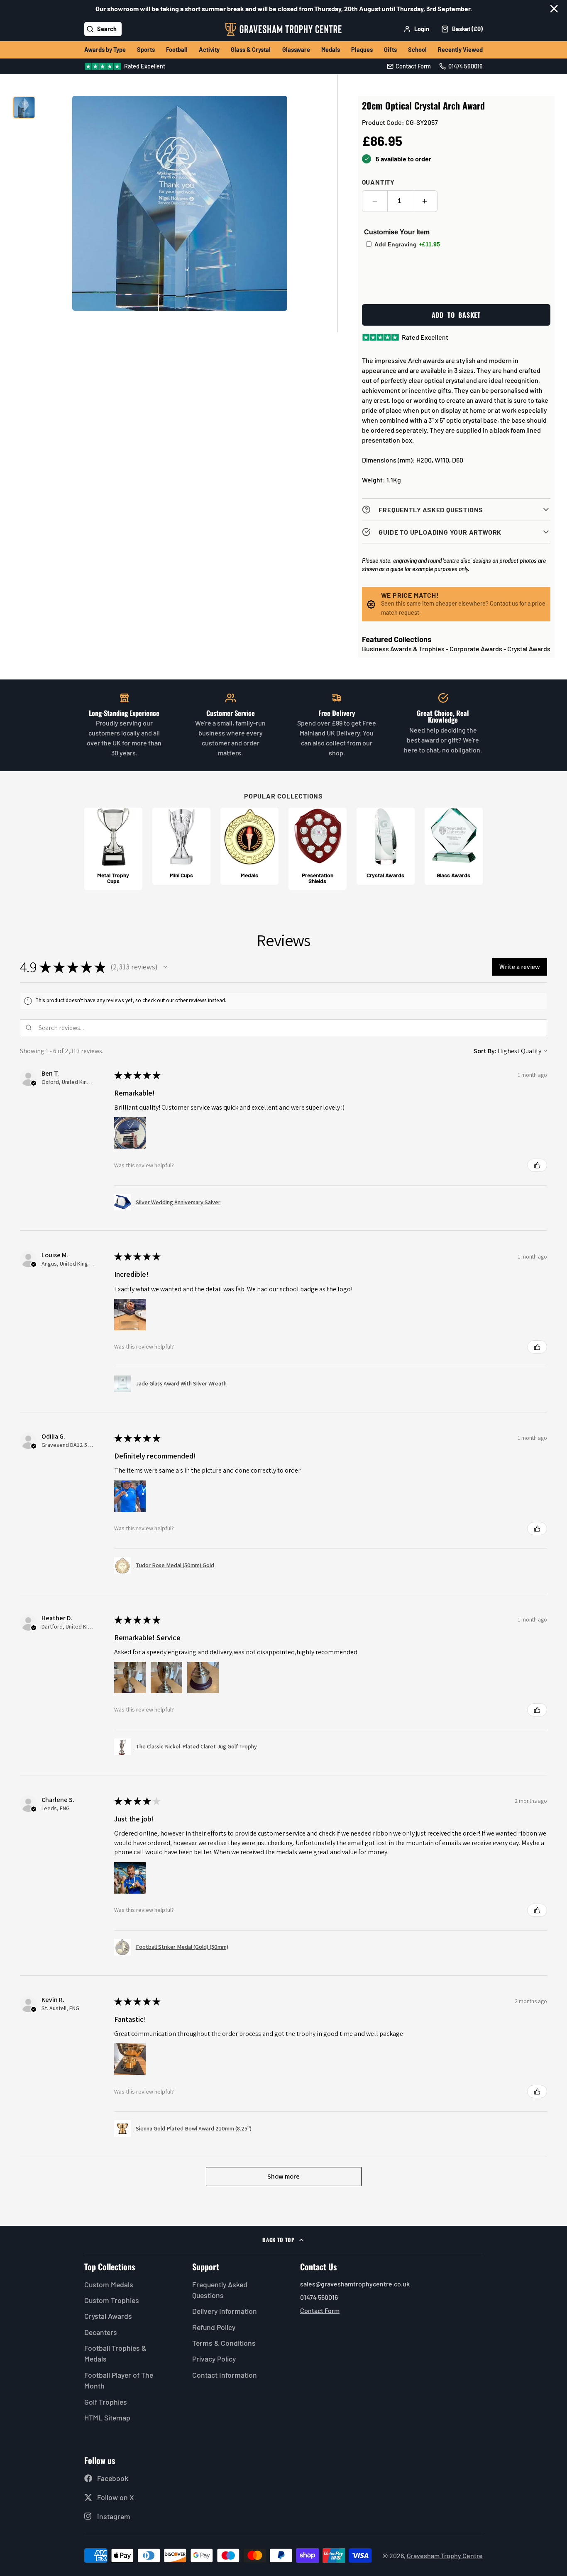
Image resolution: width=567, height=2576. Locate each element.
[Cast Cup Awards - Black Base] (113, 849)
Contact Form (320, 2310)
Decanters (101, 2332)
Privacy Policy (214, 2359)
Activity (209, 50)
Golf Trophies (106, 2402)
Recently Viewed (460, 50)
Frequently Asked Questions (220, 2290)
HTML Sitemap (107, 2418)
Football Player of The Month (119, 2380)
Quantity (378, 182)
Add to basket (456, 315)
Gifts (390, 50)
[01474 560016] (461, 66)
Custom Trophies (112, 2300)
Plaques (362, 50)
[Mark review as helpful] (537, 1165)
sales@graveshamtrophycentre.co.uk (355, 2284)
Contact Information (225, 2375)
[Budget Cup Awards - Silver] (181, 846)
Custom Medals (109, 2284)
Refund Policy (214, 2327)
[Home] (283, 29)
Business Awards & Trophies (403, 649)
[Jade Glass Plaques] (454, 846)
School (417, 50)
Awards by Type (105, 50)
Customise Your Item (397, 232)
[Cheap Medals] (249, 846)
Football (177, 50)
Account (416, 29)
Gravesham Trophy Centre (445, 2555)
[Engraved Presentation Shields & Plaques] (318, 849)
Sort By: (485, 1051)
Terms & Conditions (224, 2343)
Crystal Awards (529, 649)
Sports (146, 50)
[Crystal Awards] (386, 846)
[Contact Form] (409, 66)
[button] (165, 967)
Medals (331, 50)
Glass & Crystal (251, 50)
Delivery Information (225, 2311)
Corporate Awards (476, 649)
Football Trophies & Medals (115, 2353)
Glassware (296, 50)
